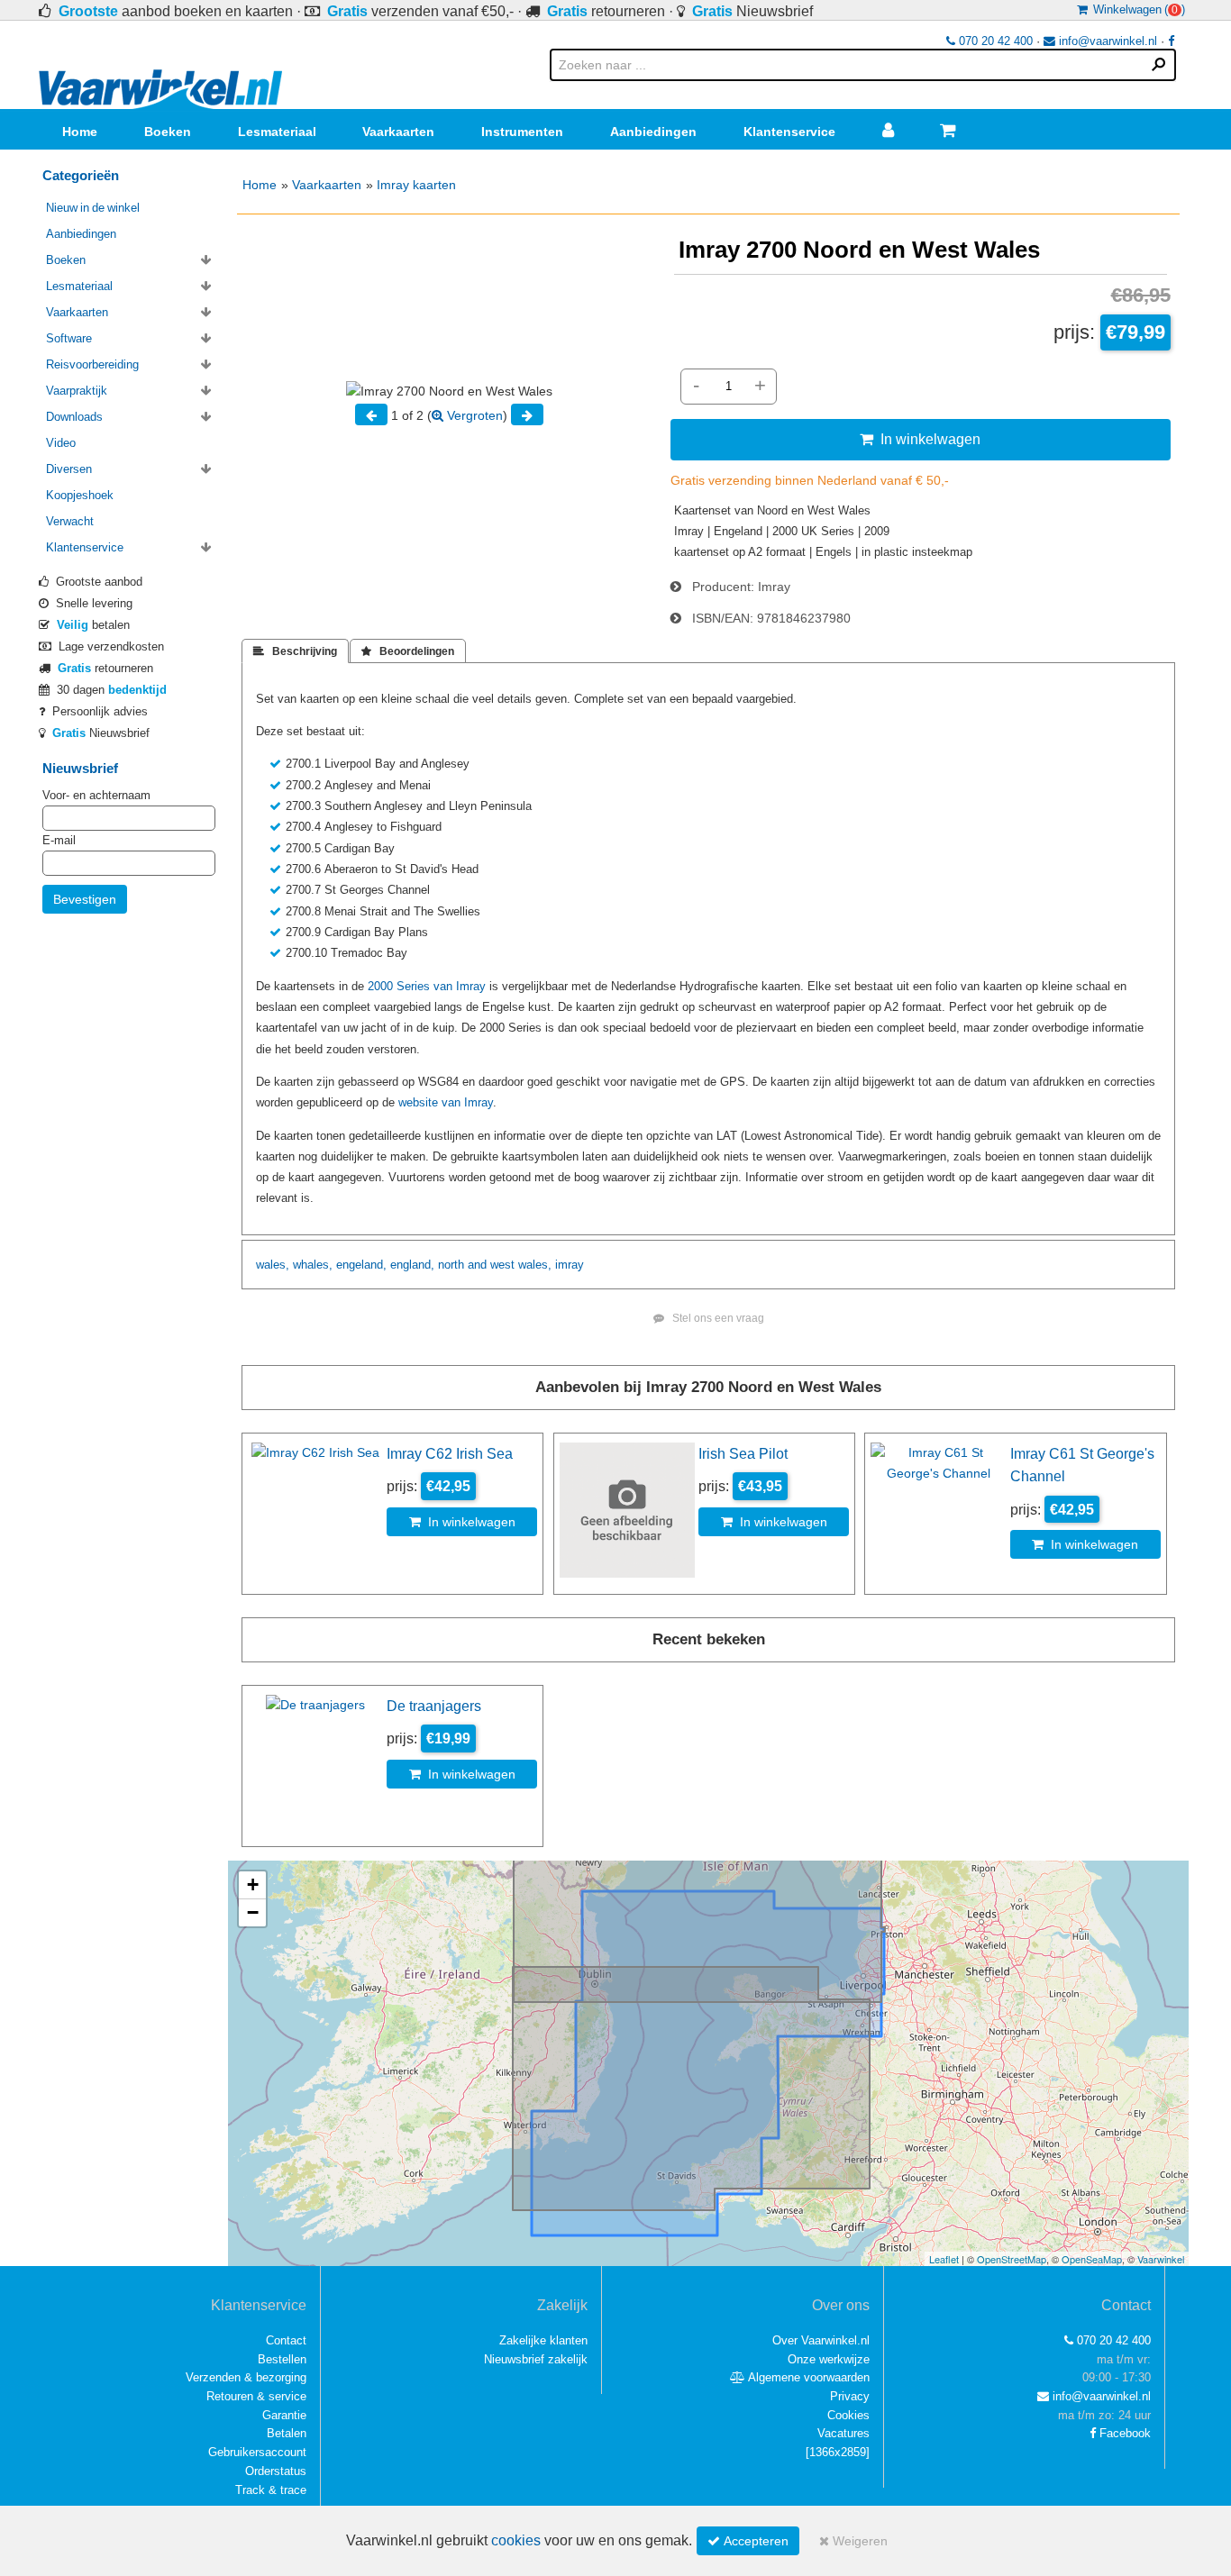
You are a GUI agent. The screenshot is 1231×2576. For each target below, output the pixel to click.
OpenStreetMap (1012, 2259)
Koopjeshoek (80, 495)
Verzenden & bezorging (246, 2377)
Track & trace (271, 2490)
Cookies (848, 2415)
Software (69, 338)
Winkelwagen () (1136, 9)
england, (412, 1265)
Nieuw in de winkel (93, 208)
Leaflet (944, 2259)
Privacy (850, 2396)
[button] (252, 1885)
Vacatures (843, 2433)
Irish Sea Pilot (743, 1453)
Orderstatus (276, 2471)
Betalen (287, 2433)
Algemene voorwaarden (807, 2377)
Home (80, 132)
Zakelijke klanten (543, 2340)
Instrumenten (522, 132)
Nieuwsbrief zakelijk (536, 2359)
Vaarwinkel (1161, 2259)
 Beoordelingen (408, 651)
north (451, 1265)
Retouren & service (256, 2396)
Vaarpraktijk (77, 391)
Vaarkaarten (398, 132)
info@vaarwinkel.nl (1106, 41)
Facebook (1123, 2433)
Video (61, 443)
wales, (273, 1265)
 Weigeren (853, 2541)
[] (838, 2452)
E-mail (59, 840)
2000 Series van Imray (427, 986)
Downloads (74, 417)
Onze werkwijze (829, 2359)
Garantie (284, 2415)
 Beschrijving (295, 651)
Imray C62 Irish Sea (450, 1453)
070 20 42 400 (994, 41)
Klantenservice (789, 132)
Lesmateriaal (277, 132)
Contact (286, 2340)
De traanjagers (434, 1706)
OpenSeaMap (1092, 2259)
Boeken (168, 132)
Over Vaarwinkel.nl (821, 2340)
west (502, 1265)
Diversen (69, 469)
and (477, 1265)
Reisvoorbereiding (92, 364)
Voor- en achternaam (96, 795)
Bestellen (282, 2359)
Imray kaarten (416, 185)
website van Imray (446, 1102)
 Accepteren (748, 2541)
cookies (516, 2540)
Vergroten (473, 415)
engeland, (361, 1265)
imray (570, 1265)
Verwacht (70, 521)
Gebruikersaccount (257, 2452)
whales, (313, 1265)
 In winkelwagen (920, 439)
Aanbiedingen (653, 132)
